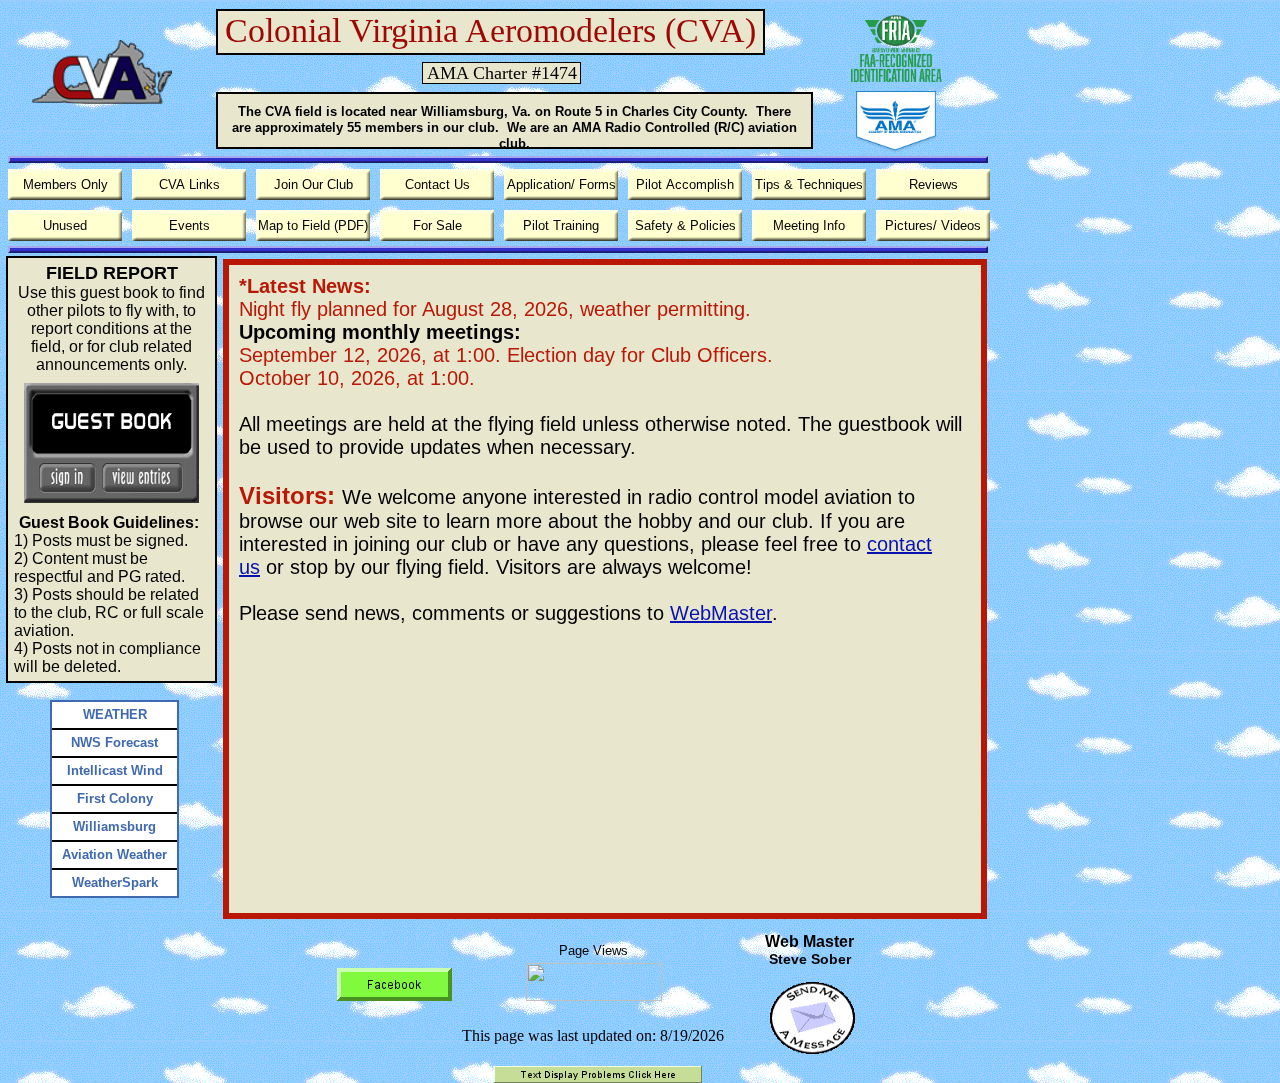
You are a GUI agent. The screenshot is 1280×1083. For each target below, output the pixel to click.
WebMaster (721, 613)
